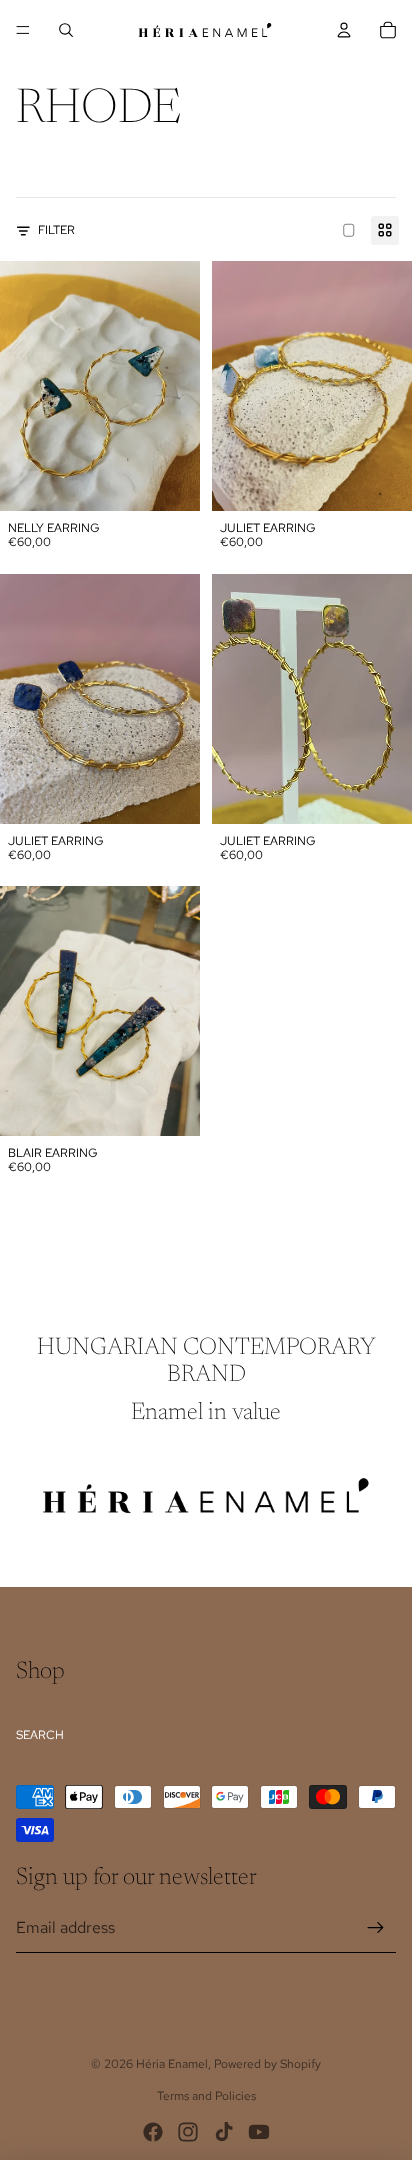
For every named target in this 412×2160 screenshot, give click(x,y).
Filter (56, 230)
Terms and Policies (206, 2096)
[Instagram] (188, 2132)
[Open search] (66, 30)
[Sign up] (376, 1928)
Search (40, 1735)
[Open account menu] (344, 30)
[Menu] (23, 30)
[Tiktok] (224, 2132)
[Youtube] (259, 2132)
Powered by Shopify (267, 2064)
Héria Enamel (172, 2064)
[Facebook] (153, 2132)
